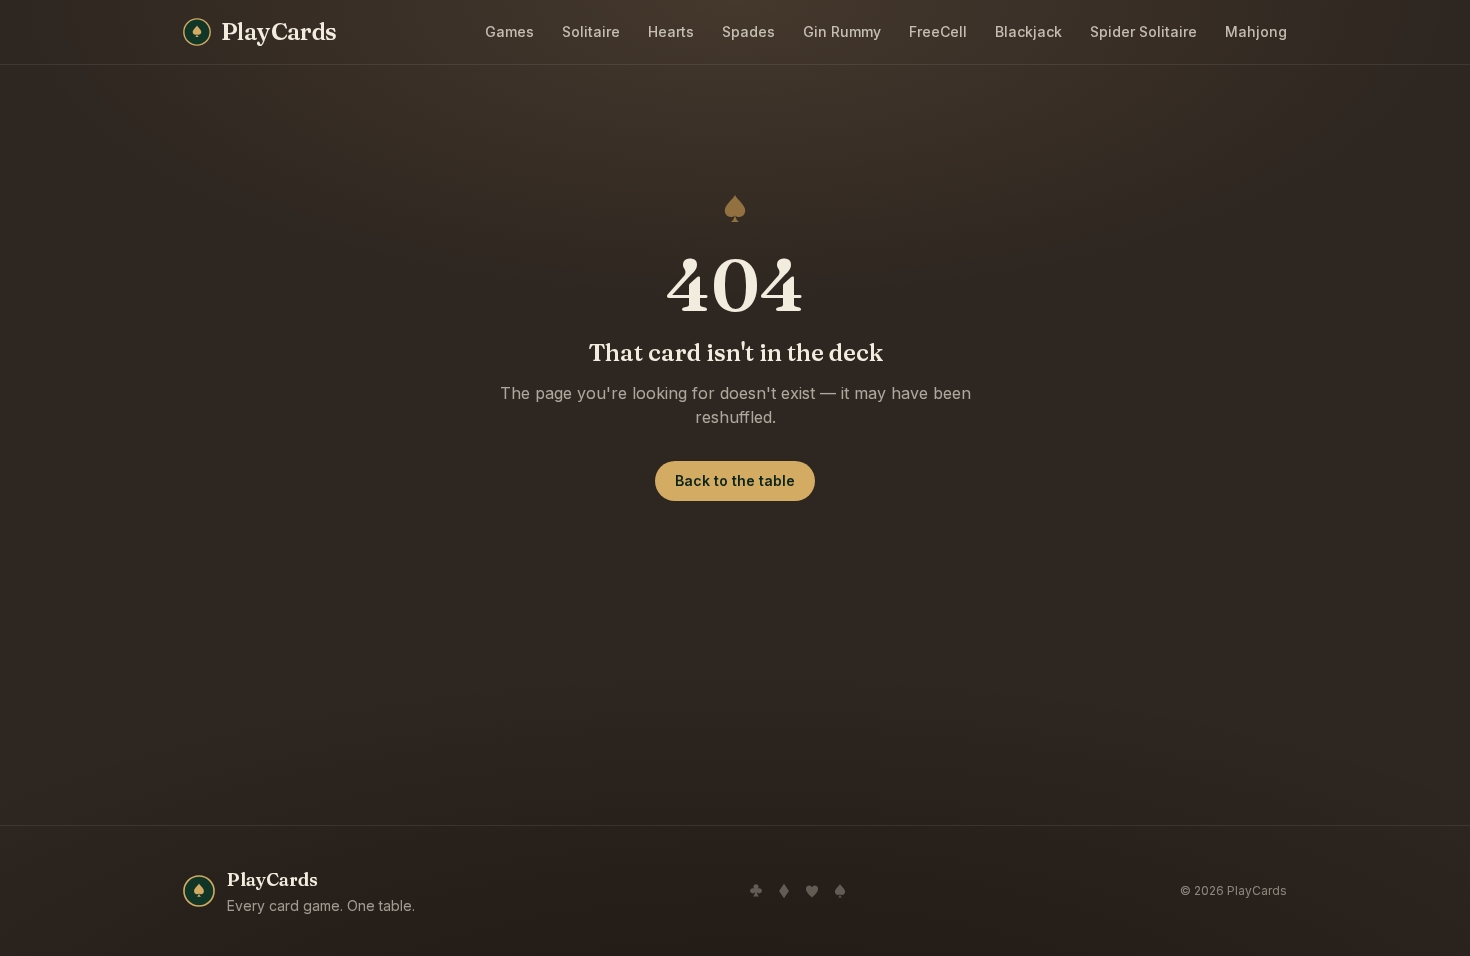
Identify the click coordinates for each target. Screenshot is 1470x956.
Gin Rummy (842, 31)
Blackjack (1028, 31)
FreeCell (938, 31)
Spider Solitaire (1143, 31)
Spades (748, 31)
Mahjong (1256, 31)
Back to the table (735, 480)
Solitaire (591, 31)
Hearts (671, 31)
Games (509, 31)
